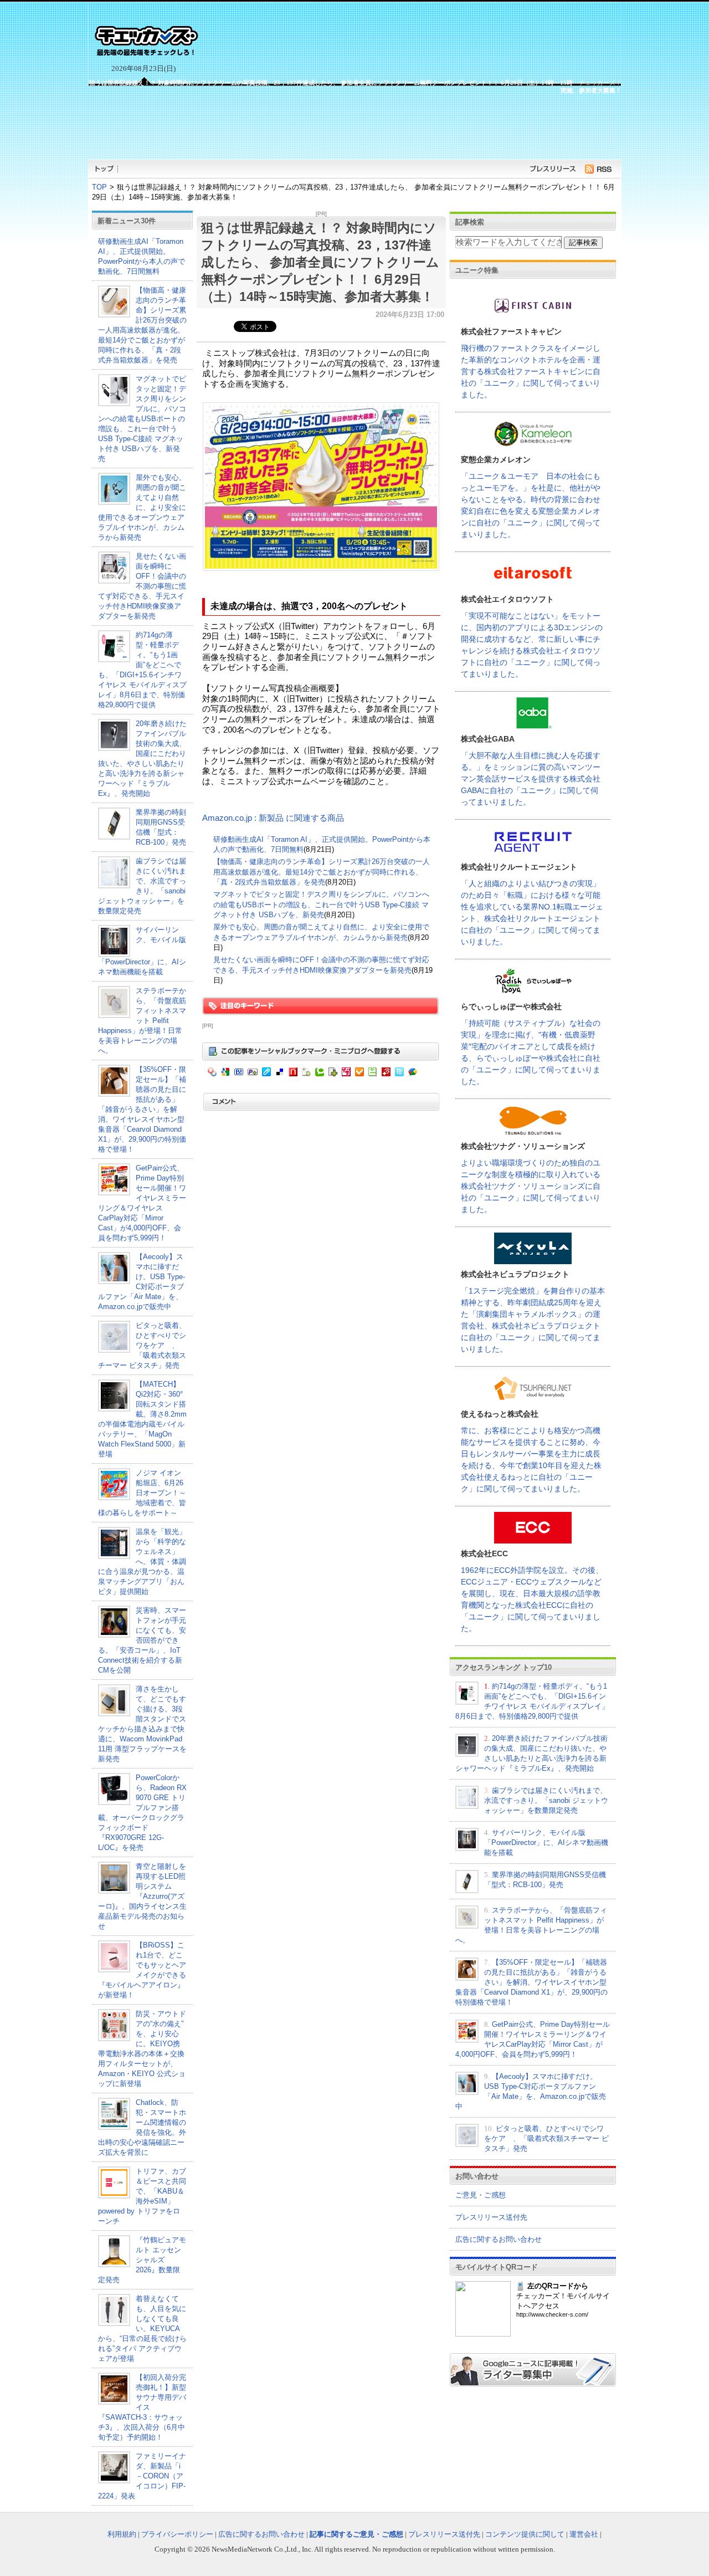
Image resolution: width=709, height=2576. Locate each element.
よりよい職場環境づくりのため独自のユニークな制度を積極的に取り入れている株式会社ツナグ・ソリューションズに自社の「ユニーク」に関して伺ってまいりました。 (531, 1186)
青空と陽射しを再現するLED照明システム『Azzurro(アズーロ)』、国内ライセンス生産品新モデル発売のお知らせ (142, 1896)
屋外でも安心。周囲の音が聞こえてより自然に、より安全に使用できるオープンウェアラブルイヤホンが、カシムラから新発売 (142, 507)
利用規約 (122, 2534)
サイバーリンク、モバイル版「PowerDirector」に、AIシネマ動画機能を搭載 (546, 1842)
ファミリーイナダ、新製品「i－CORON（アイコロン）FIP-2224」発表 (142, 2476)
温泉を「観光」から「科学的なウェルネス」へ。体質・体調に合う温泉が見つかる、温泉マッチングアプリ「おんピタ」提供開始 (142, 1562)
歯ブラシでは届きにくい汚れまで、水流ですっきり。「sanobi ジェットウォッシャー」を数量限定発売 (546, 1800)
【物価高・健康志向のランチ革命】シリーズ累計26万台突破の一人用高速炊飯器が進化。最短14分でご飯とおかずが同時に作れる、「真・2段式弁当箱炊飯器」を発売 (322, 872)
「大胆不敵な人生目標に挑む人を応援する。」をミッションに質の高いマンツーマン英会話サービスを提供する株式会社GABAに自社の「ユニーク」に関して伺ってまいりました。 (531, 779)
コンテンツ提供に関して (525, 2534)
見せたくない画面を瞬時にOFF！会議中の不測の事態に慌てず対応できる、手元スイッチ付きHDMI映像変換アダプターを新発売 (142, 586)
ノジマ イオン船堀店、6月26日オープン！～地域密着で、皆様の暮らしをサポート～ (142, 1493)
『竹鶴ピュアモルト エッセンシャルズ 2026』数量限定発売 (142, 2260)
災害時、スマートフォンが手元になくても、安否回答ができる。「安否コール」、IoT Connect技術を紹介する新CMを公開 (142, 1640)
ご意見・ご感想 (481, 2195)
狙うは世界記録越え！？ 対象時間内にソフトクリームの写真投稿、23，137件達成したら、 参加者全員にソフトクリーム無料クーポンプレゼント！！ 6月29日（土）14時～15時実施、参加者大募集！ (320, 262)
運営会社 (584, 2534)
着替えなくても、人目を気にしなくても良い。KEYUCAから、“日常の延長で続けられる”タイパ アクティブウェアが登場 (142, 2329)
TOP (99, 187)
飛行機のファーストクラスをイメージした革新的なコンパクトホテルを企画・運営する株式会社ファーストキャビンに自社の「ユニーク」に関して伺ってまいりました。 (531, 371)
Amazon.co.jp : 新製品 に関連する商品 (273, 818)
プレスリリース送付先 (491, 2217)
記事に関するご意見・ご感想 (356, 2534)
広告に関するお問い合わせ (499, 2239)
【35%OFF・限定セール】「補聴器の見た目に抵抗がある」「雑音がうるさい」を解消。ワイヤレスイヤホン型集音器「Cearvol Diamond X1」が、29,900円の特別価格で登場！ (142, 1109)
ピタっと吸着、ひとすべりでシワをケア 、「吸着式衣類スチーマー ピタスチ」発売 (142, 1345)
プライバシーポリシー (177, 2534)
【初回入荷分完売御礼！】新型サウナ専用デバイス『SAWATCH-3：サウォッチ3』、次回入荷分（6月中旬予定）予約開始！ (142, 2407)
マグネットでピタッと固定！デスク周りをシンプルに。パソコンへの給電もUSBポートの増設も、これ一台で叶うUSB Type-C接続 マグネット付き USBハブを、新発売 (142, 419)
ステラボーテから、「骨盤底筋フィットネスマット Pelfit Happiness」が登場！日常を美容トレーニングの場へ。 (142, 1021)
